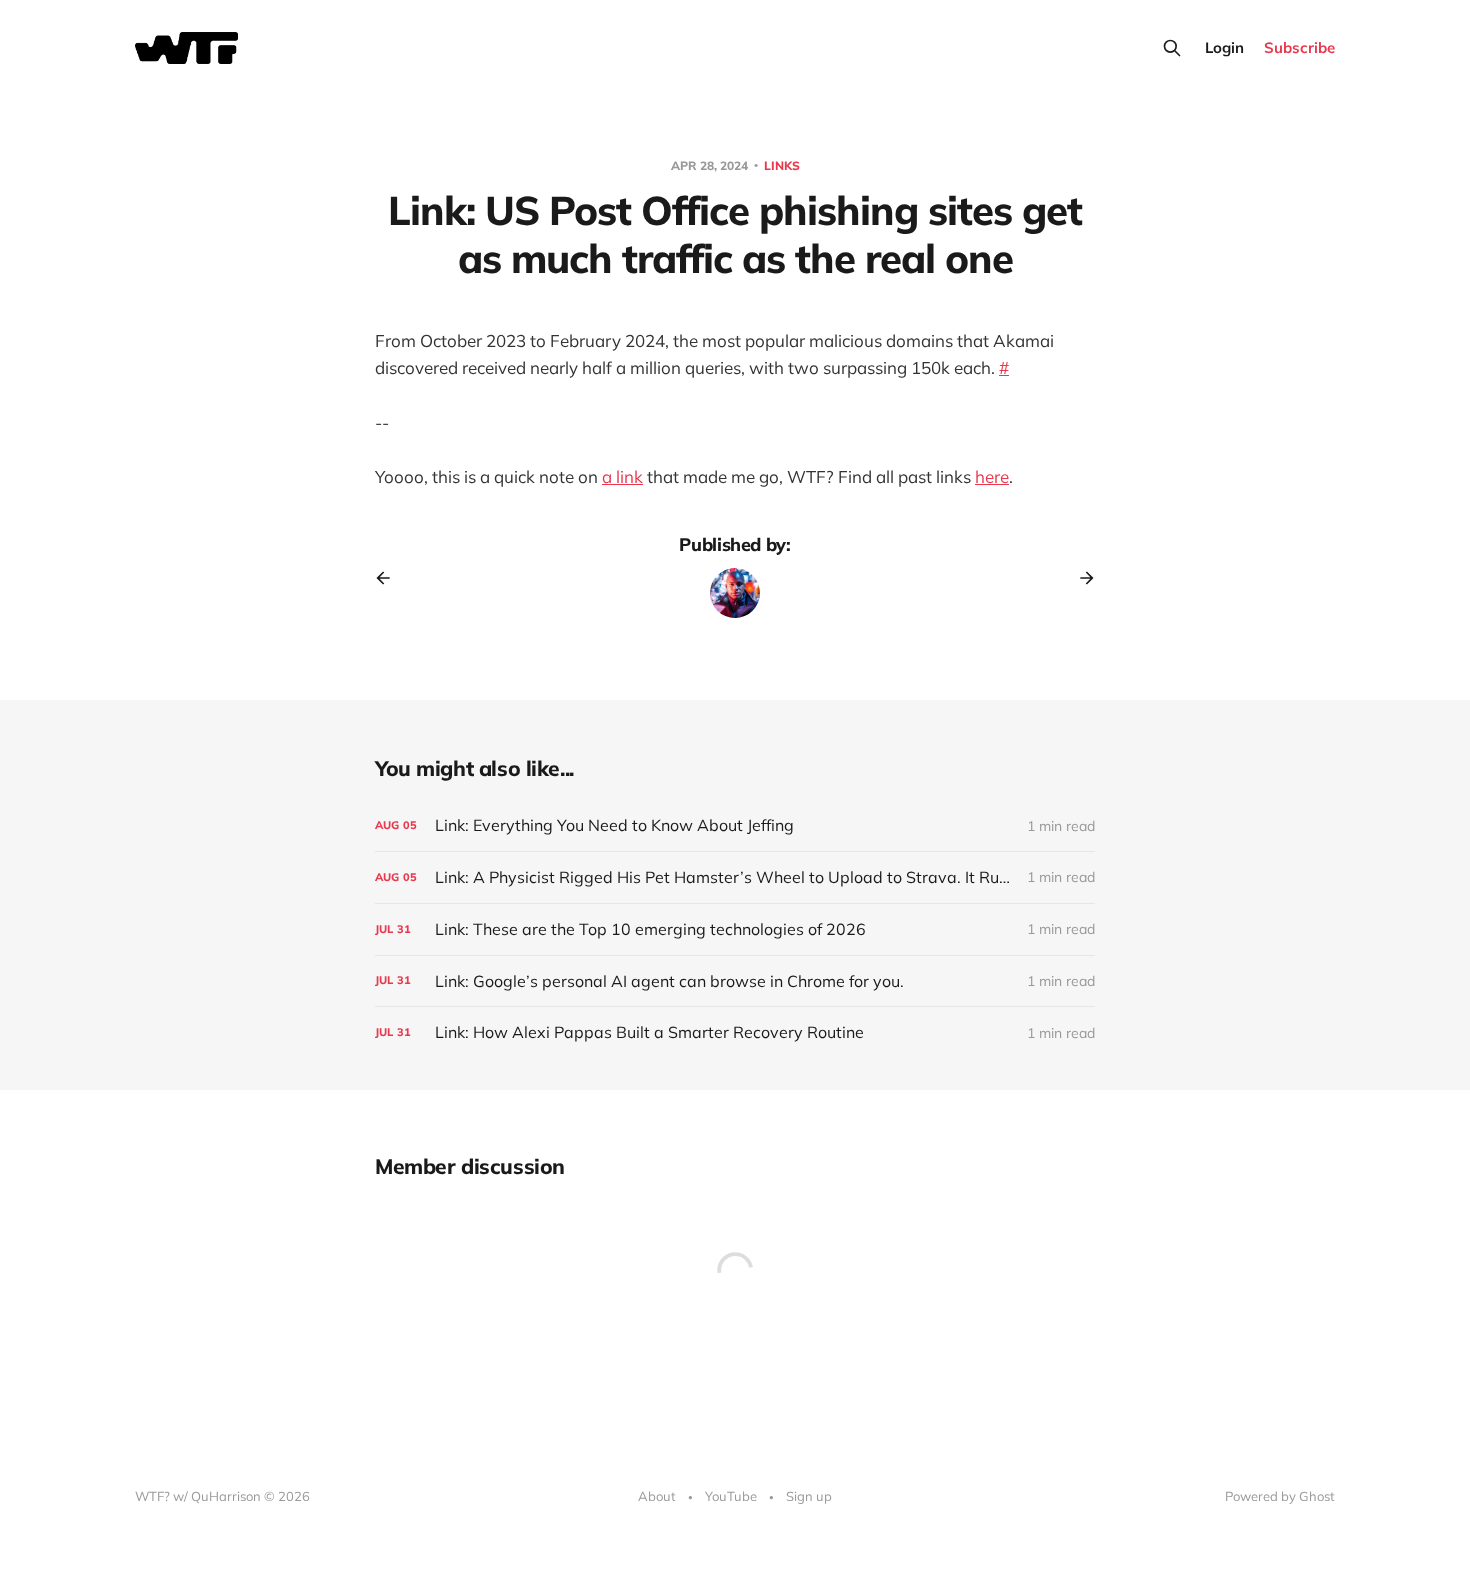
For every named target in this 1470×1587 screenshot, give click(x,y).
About (657, 1496)
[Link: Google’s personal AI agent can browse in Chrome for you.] (735, 981)
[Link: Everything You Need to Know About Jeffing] (735, 825)
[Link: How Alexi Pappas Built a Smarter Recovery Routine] (735, 1032)
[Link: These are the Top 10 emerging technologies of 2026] (735, 929)
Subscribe (1299, 47)
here (992, 476)
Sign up (809, 1496)
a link (622, 476)
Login (1224, 47)
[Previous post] (390, 578)
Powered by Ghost (1280, 1496)
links (782, 165)
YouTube (731, 1496)
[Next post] (1080, 578)
